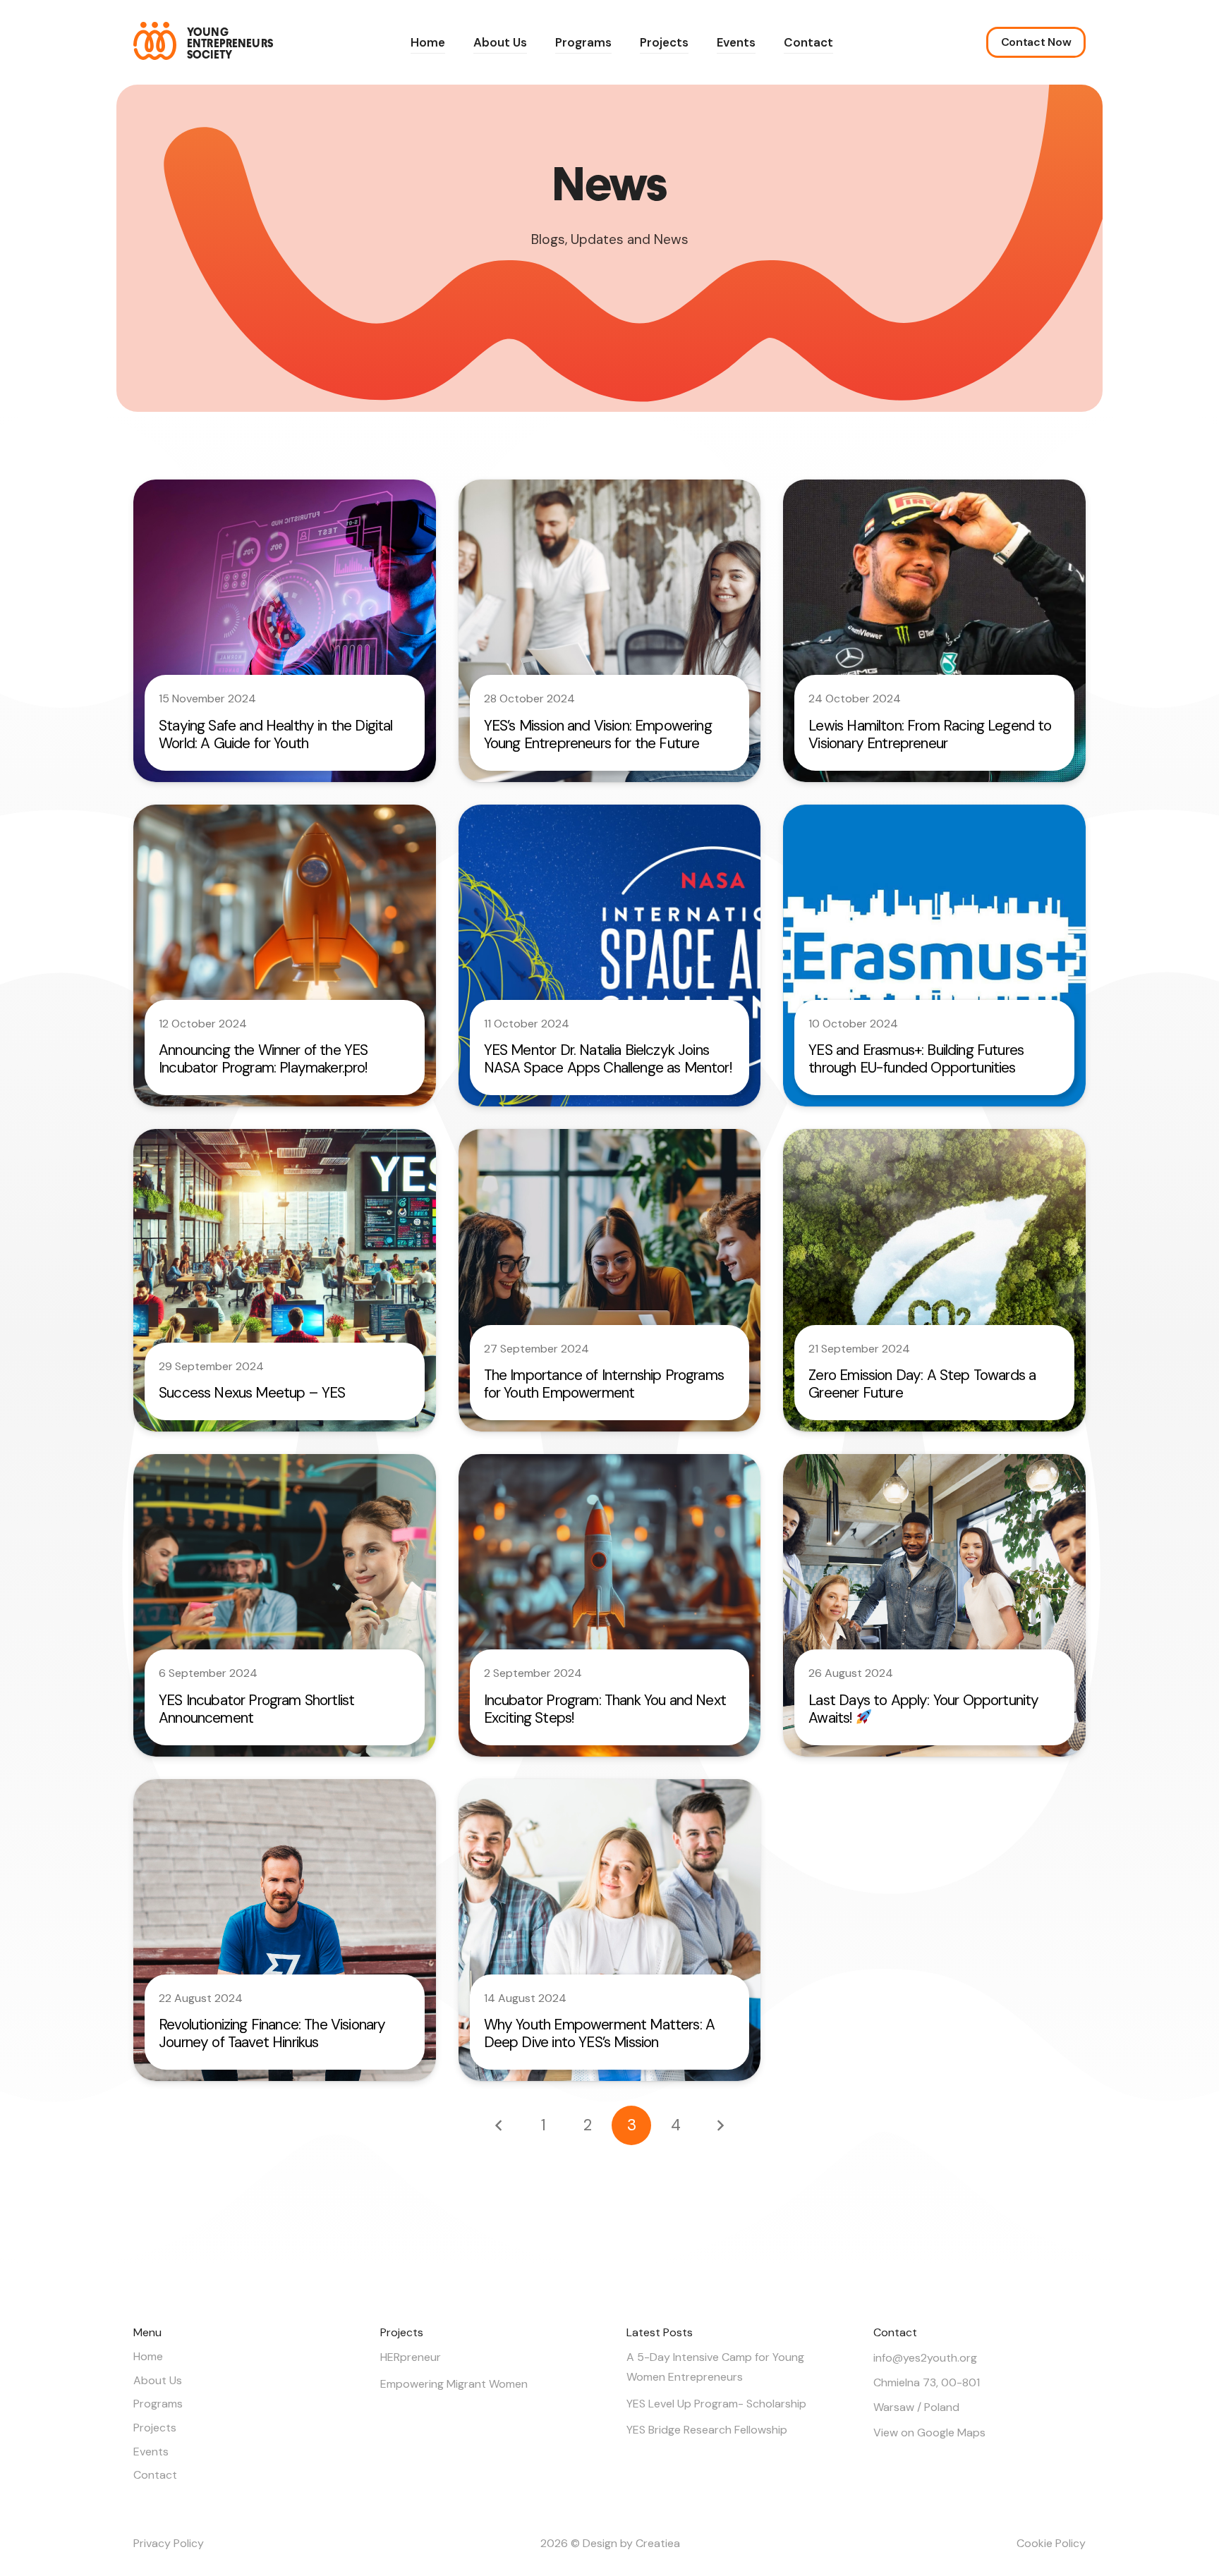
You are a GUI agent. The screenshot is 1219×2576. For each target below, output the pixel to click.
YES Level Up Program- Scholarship (716, 2404)
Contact (155, 2475)
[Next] (720, 2125)
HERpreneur (411, 2357)
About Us (158, 2380)
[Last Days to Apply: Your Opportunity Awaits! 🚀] (934, 1605)
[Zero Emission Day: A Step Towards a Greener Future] (934, 1280)
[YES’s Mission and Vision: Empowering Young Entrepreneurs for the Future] (610, 631)
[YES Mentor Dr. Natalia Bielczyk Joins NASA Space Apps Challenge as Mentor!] (610, 956)
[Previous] (499, 2125)
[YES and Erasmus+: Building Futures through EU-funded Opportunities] (934, 956)
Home (148, 2356)
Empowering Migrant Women (454, 2384)
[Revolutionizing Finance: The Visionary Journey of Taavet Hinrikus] (285, 1930)
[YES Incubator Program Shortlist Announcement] (285, 1605)
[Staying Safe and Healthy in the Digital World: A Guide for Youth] (285, 631)
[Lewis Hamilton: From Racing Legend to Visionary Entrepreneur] (934, 631)
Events (151, 2452)
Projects (155, 2428)
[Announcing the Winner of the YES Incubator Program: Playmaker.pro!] (285, 956)
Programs (158, 2404)
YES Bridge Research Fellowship (707, 2430)
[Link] (203, 41)
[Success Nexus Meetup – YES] (285, 1280)
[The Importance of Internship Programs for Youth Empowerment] (610, 1280)
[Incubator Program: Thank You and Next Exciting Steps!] (610, 1605)
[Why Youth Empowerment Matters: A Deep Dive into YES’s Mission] (610, 1930)
